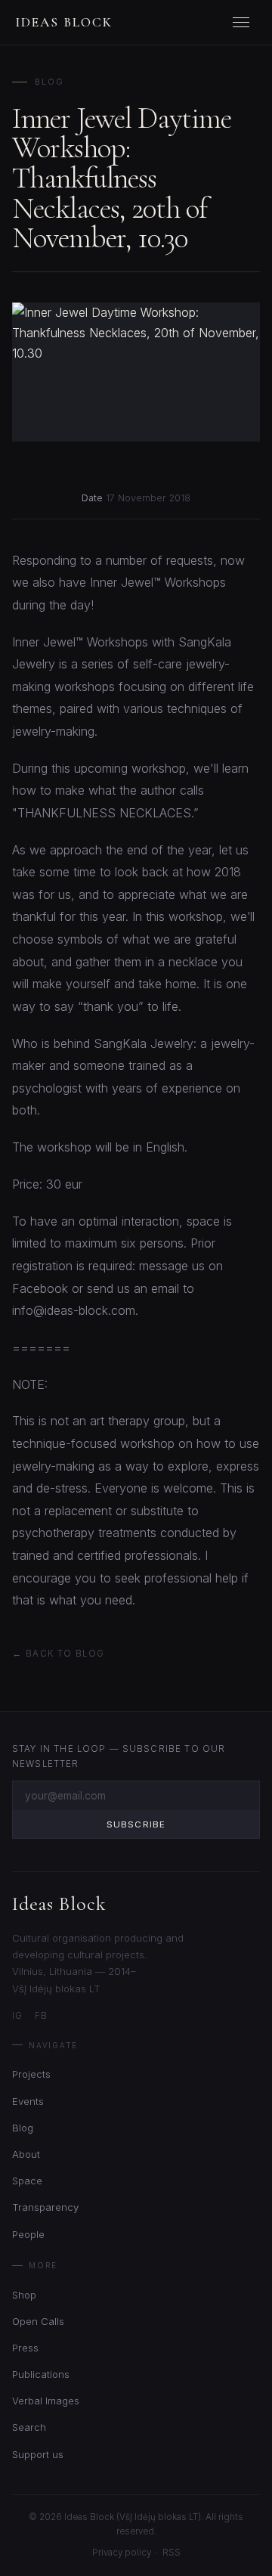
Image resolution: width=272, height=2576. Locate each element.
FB (41, 2016)
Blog (49, 82)
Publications (41, 2374)
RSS (172, 2553)
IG (17, 2016)
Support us (38, 2454)
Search (29, 2427)
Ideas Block (64, 22)
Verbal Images (46, 2401)
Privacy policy (122, 2553)
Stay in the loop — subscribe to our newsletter (119, 1756)
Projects (31, 2074)
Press (25, 2348)
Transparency (45, 2207)
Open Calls (38, 2321)
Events (28, 2101)
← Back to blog (58, 1654)
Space (27, 2181)
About (26, 2154)
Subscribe (136, 1824)
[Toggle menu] (243, 23)
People (28, 2234)
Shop (24, 2295)
